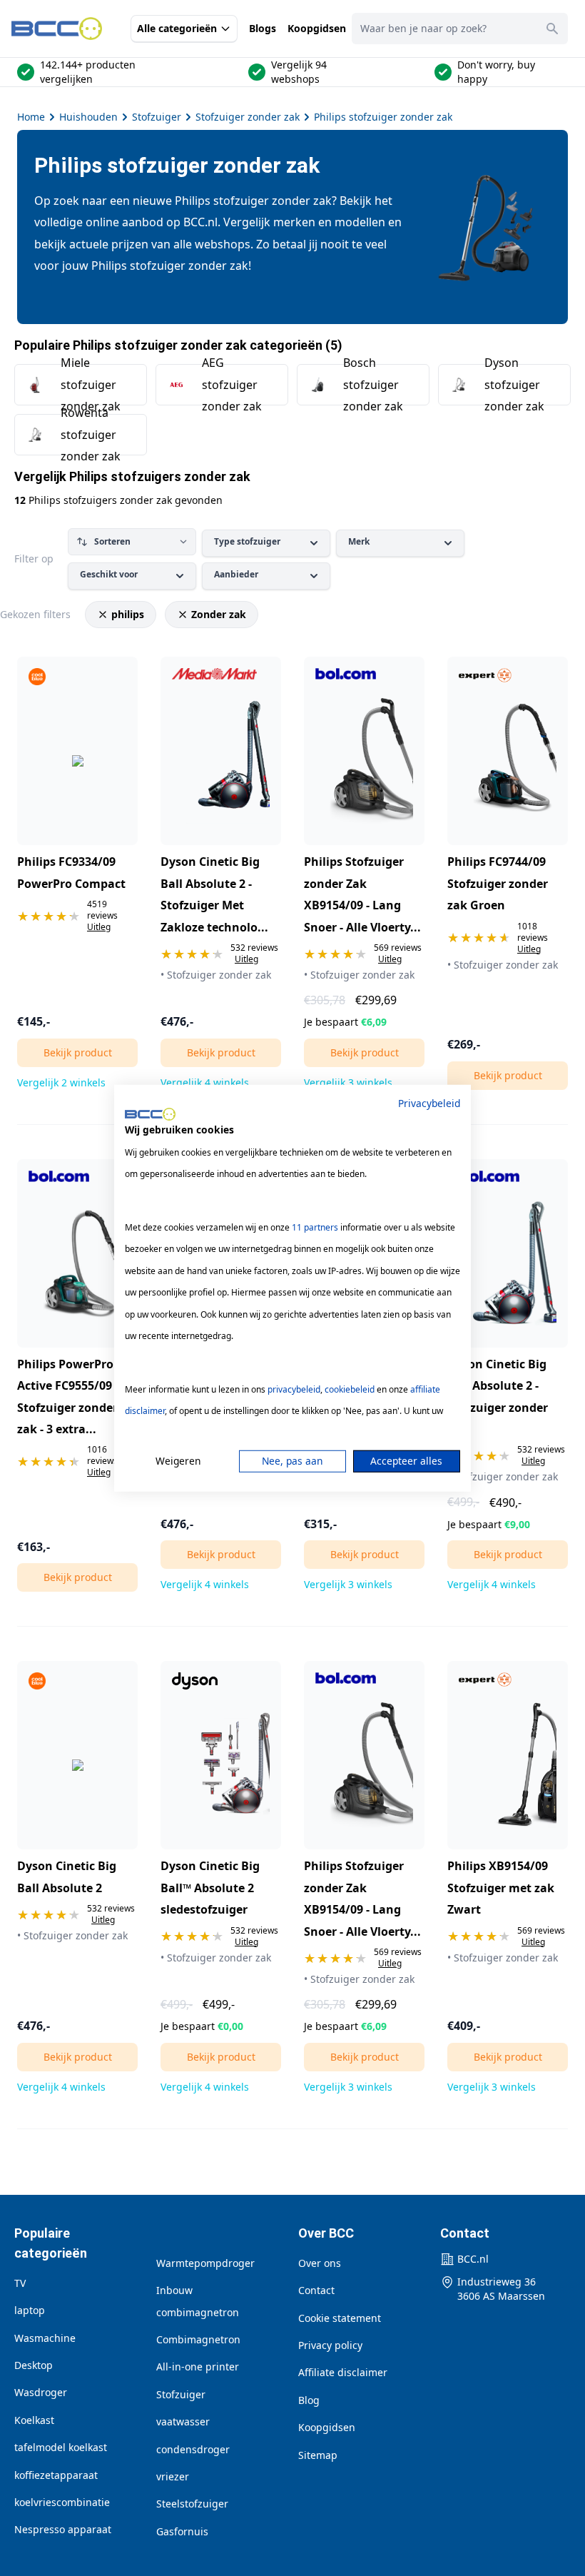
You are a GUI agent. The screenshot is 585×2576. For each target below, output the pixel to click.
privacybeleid (294, 1389)
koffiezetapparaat (56, 2475)
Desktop (34, 2365)
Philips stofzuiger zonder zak (383, 117)
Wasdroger (41, 2392)
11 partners (315, 1227)
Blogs (263, 28)
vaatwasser (183, 2421)
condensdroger (193, 2449)
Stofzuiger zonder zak (248, 117)
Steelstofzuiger (192, 2504)
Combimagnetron (198, 2339)
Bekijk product (78, 1052)
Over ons (320, 2263)
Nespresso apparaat (63, 2529)
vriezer (173, 2476)
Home (31, 117)
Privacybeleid (429, 1102)
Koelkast (34, 2420)
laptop (30, 2310)
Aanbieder (236, 574)
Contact (316, 2290)
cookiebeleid (350, 1389)
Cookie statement (340, 2318)
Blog (309, 2400)
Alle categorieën (177, 28)
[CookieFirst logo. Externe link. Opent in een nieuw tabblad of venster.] (150, 1114)
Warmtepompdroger (205, 2263)
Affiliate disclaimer (343, 2372)
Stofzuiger (157, 117)
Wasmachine (45, 2338)
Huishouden (88, 117)
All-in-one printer (198, 2367)
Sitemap (318, 2455)
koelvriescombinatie (62, 2502)
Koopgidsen (317, 28)
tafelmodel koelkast (61, 2447)
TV (20, 2283)
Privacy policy (330, 2345)
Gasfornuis (182, 2531)
